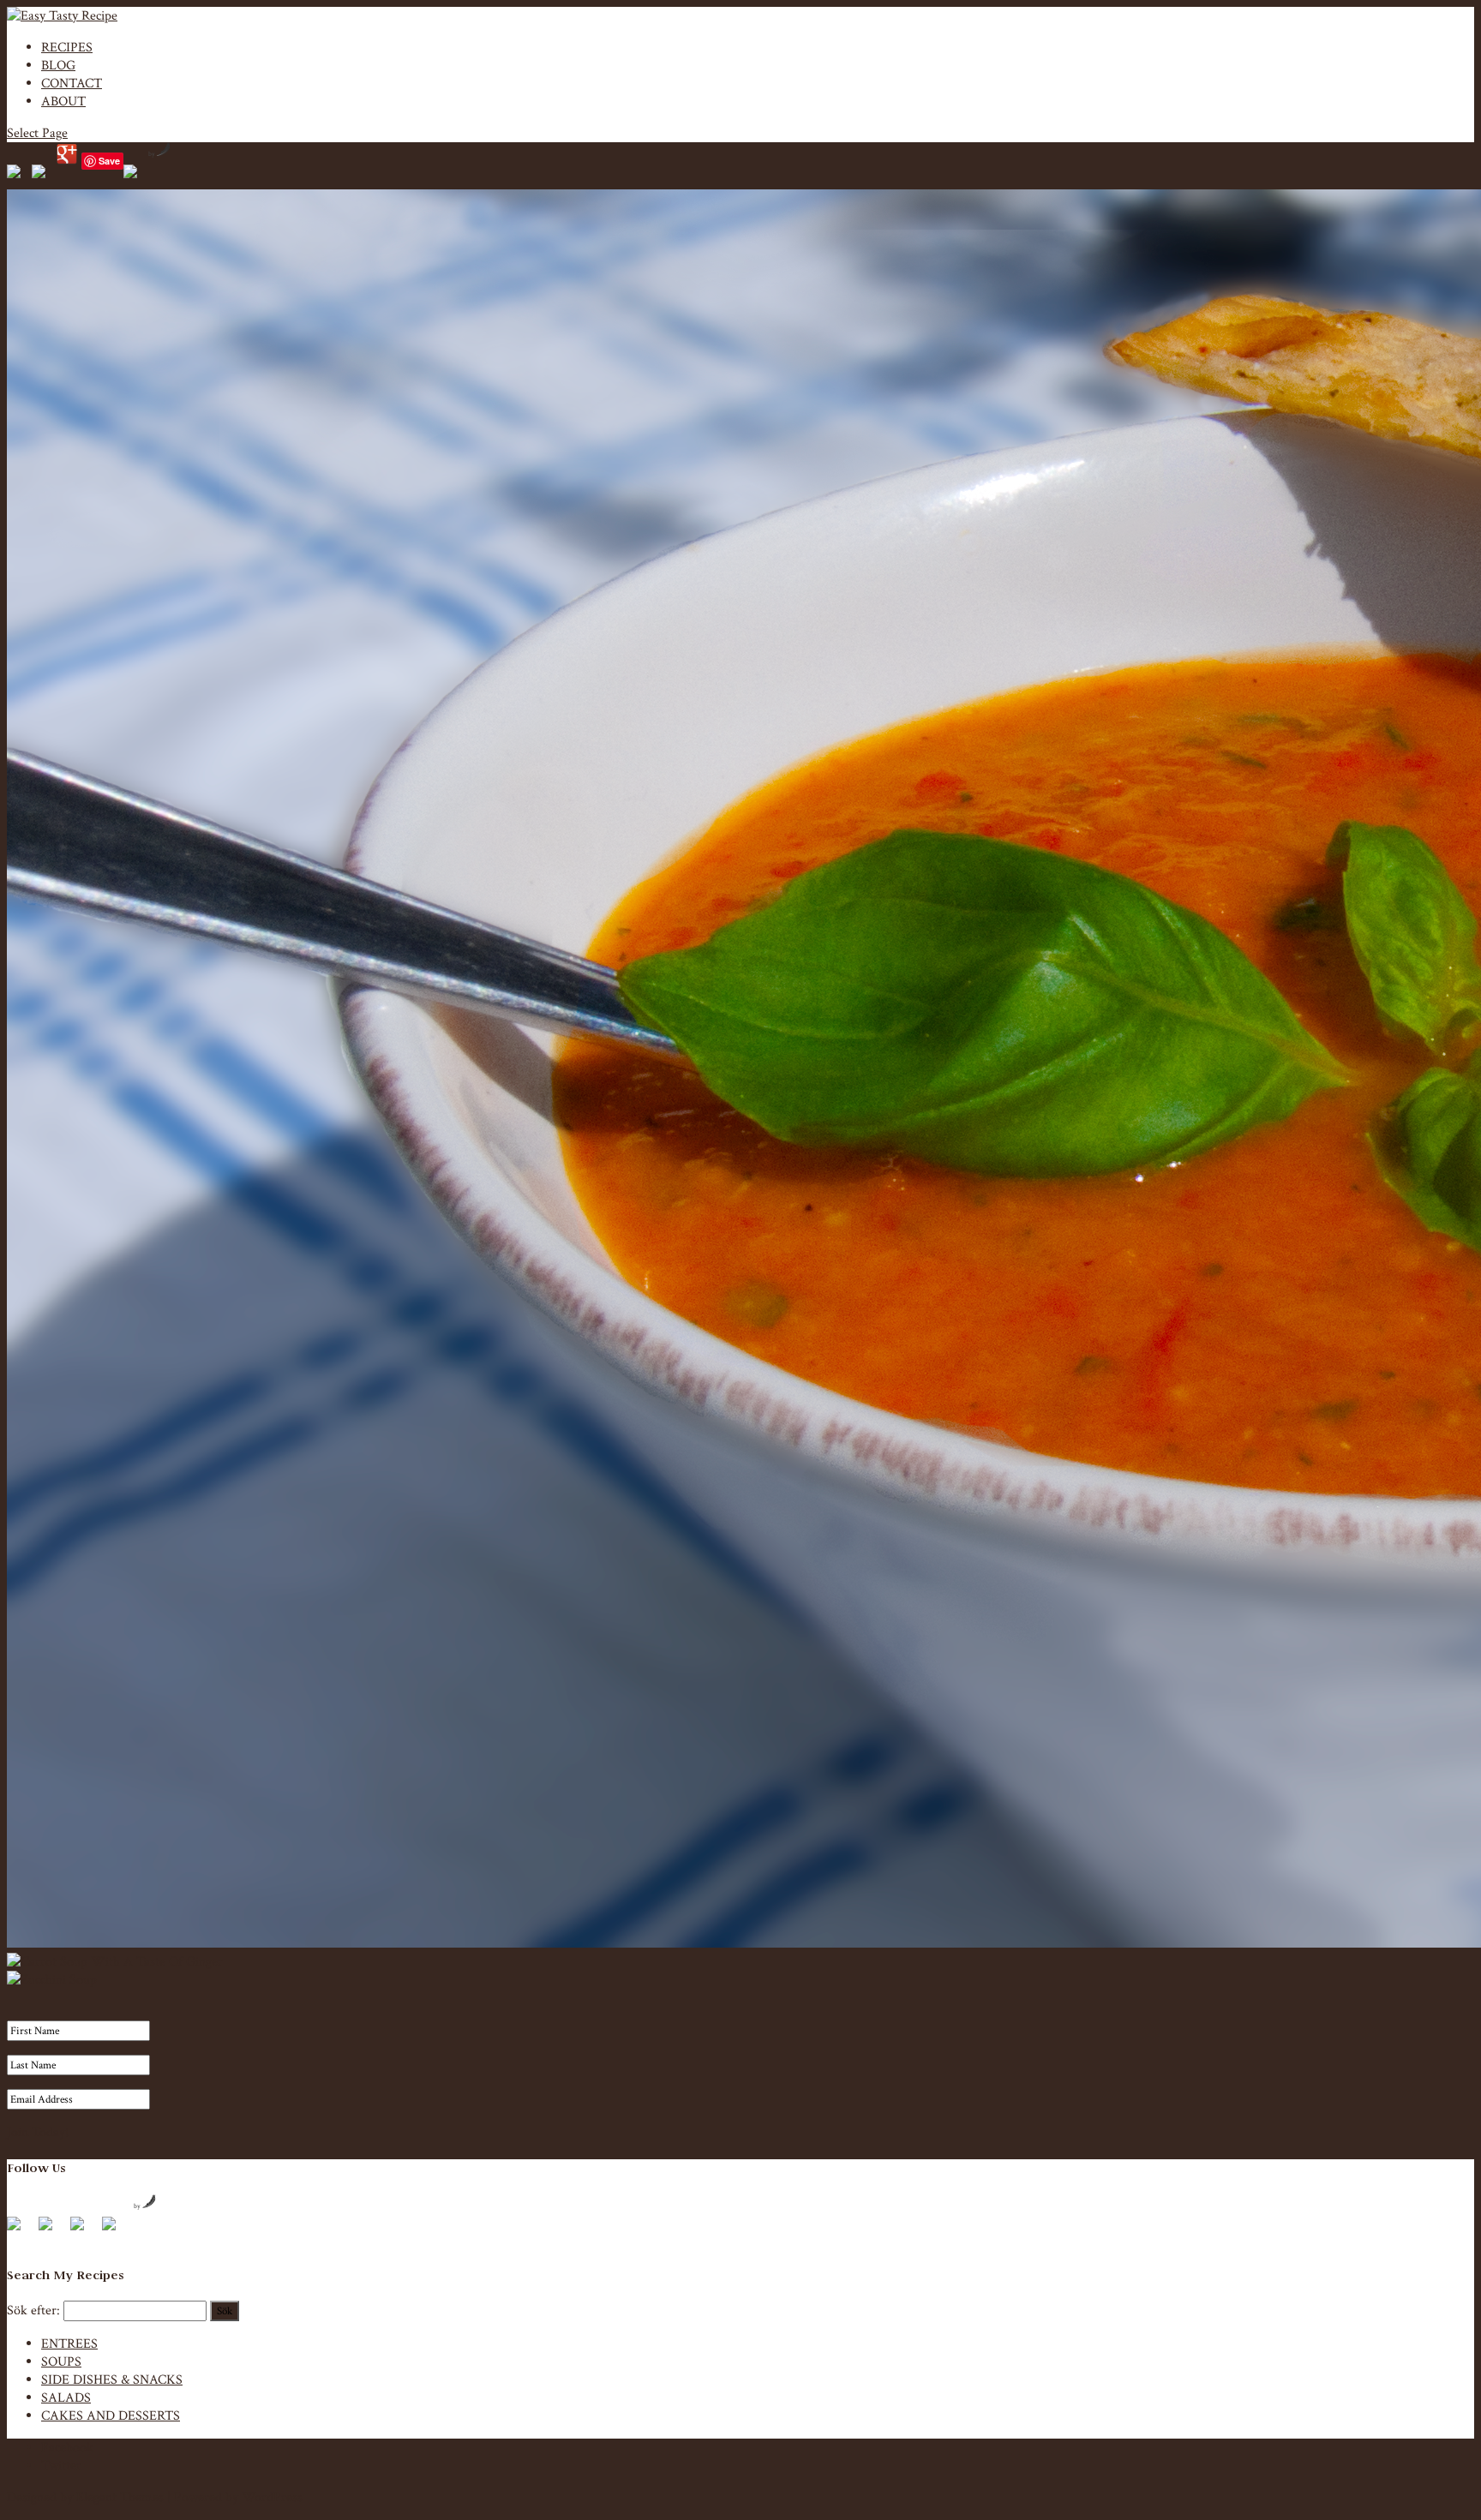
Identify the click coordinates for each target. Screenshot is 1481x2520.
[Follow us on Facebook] (21, 2230)
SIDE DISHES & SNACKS (112, 2380)
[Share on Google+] (67, 154)
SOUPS (61, 2362)
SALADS (66, 2398)
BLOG (58, 66)
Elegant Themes (120, 2497)
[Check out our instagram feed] (116, 2230)
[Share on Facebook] (17, 175)
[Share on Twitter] (42, 175)
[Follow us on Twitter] (52, 2230)
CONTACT (72, 84)
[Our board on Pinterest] (84, 2230)
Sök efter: (33, 2310)
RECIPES (67, 48)
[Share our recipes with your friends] (134, 175)
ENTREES (69, 2344)
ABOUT (63, 102)
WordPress (272, 2497)
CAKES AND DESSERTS (111, 2416)
